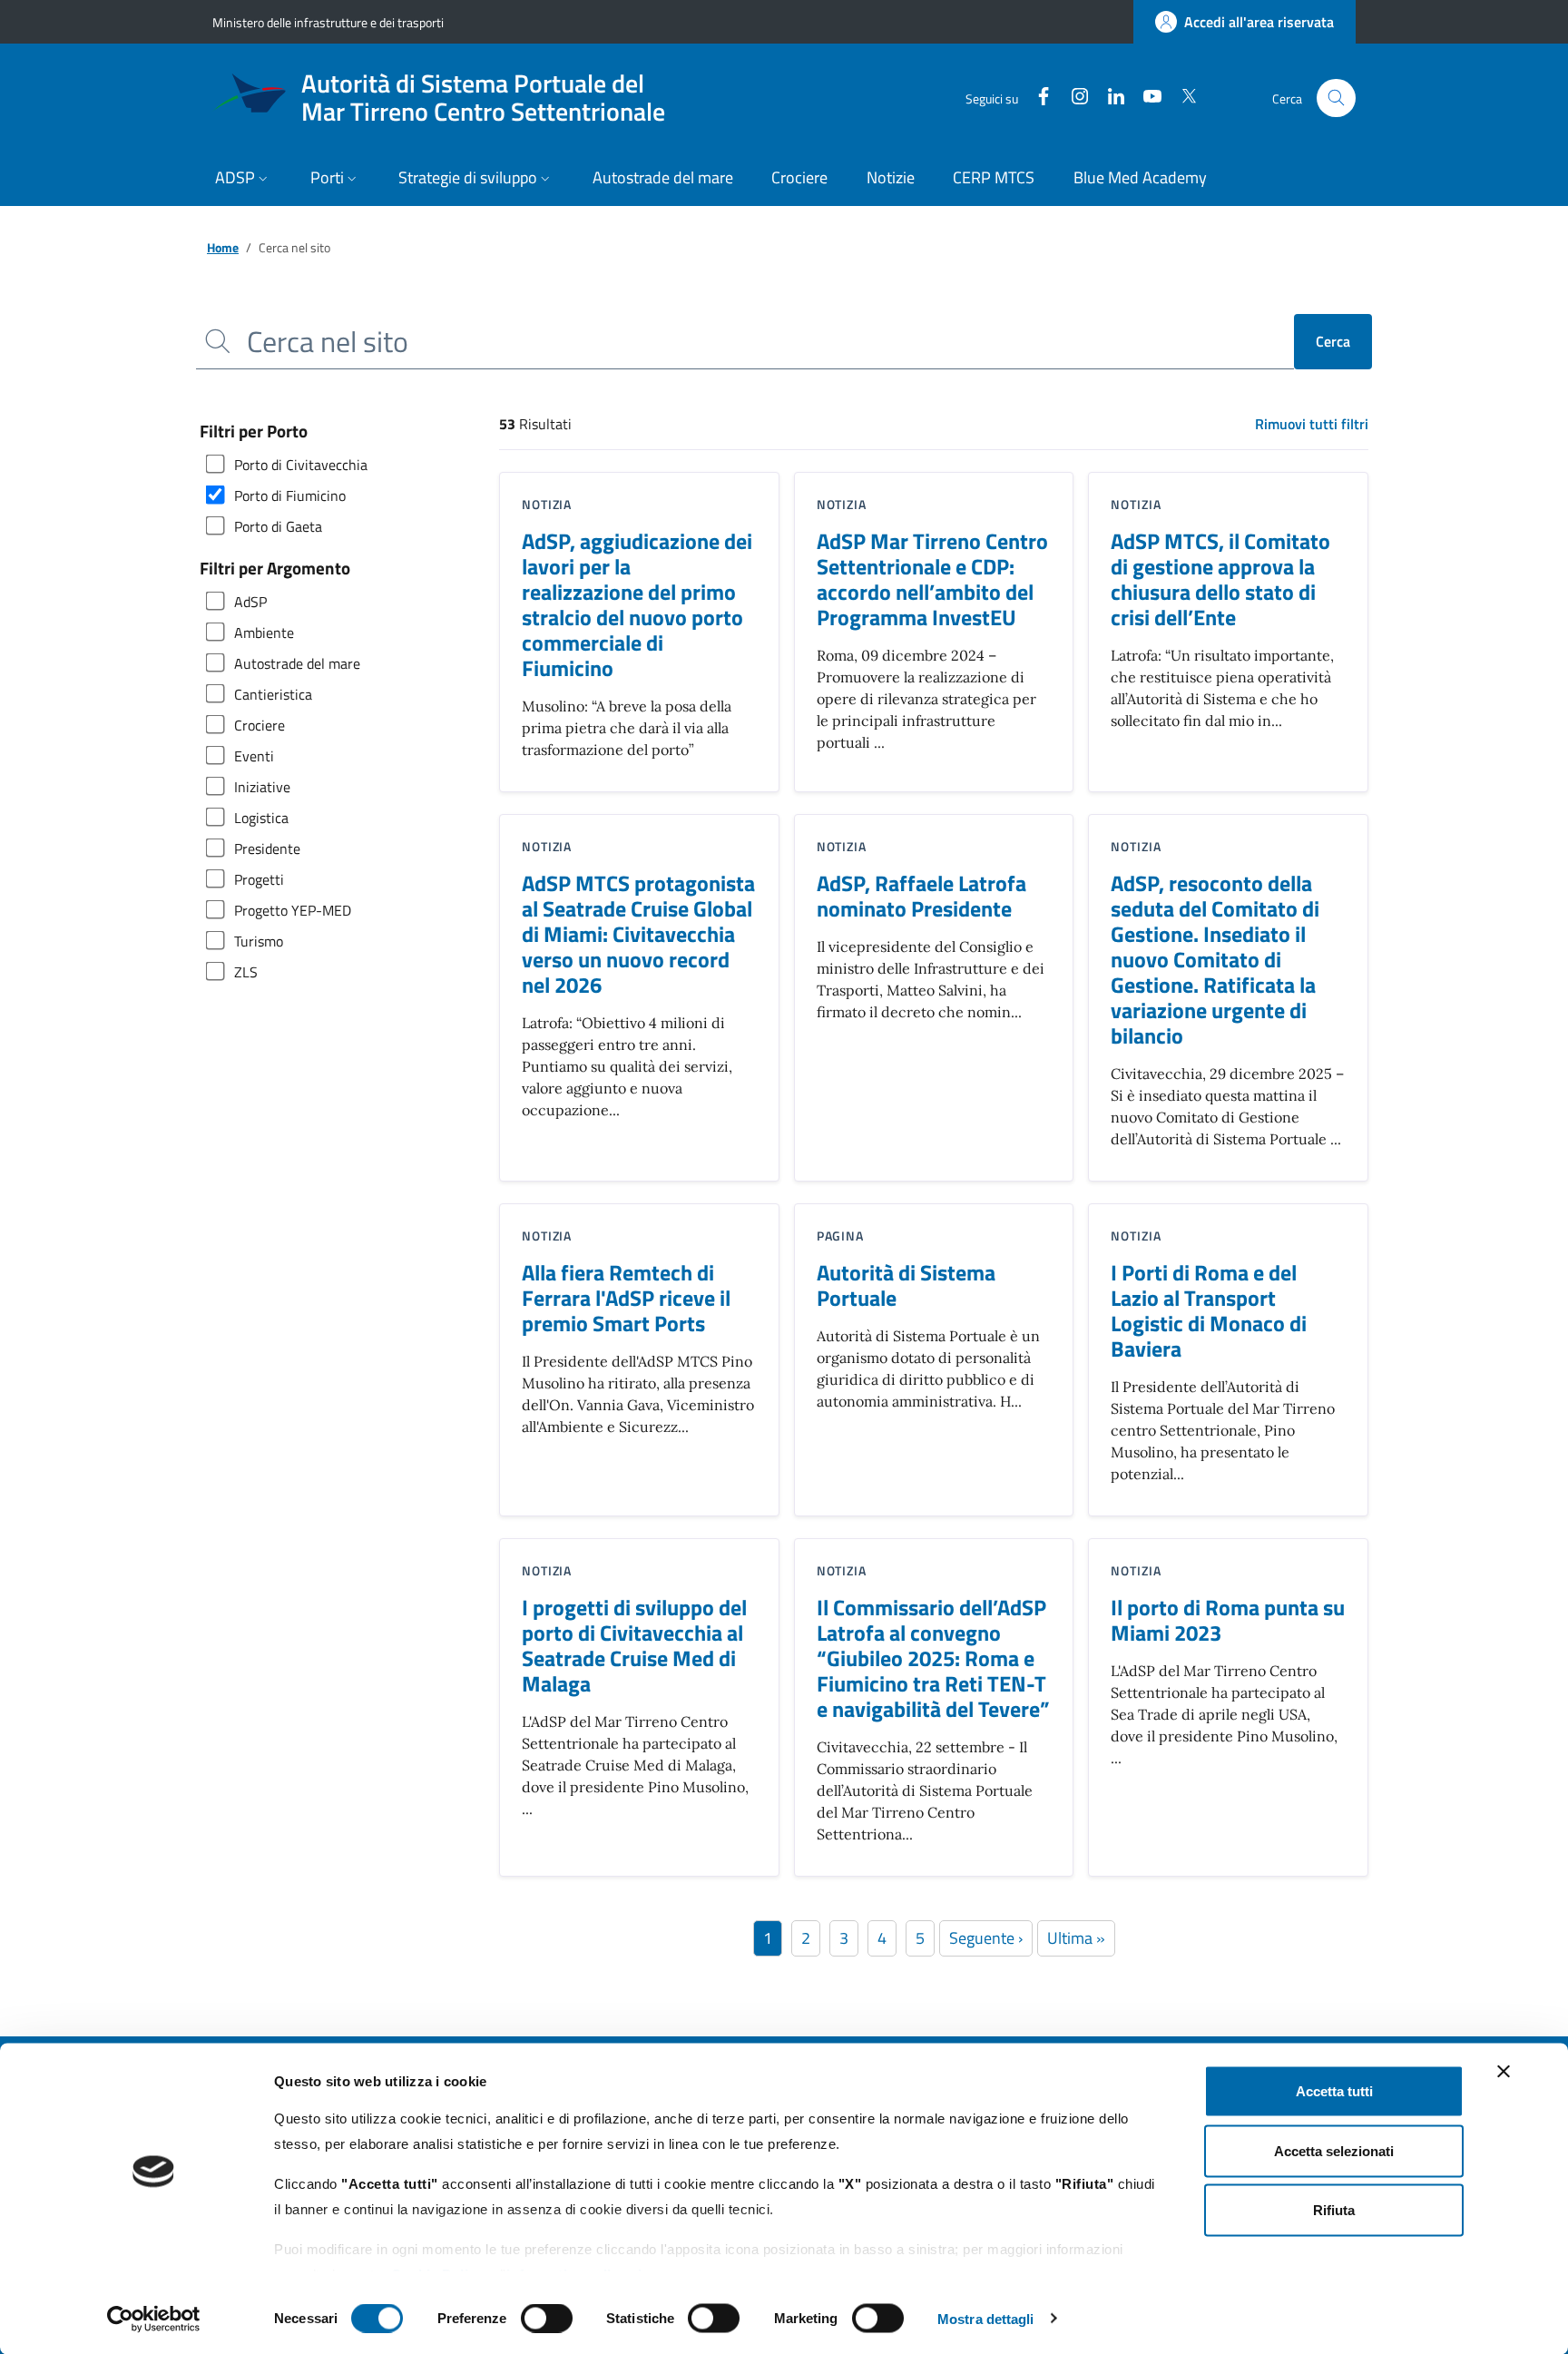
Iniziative (262, 787)
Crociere (260, 725)
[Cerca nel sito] (1336, 98)
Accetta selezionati (1334, 2150)
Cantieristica (273, 694)
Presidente (267, 848)
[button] (244, 179)
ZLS (246, 972)
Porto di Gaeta (278, 526)
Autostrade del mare (297, 663)
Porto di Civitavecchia (301, 465)
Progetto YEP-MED (293, 910)
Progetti (259, 879)
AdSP (250, 602)
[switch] (547, 2318)
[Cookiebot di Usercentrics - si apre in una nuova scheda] (154, 2319)
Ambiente (264, 633)
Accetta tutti (1334, 2091)
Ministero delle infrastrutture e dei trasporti (328, 22)
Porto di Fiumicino (290, 495)
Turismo (259, 941)
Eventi (254, 756)
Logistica (261, 818)
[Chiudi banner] (1504, 2072)
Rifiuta (1334, 2210)
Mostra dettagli (986, 2318)
